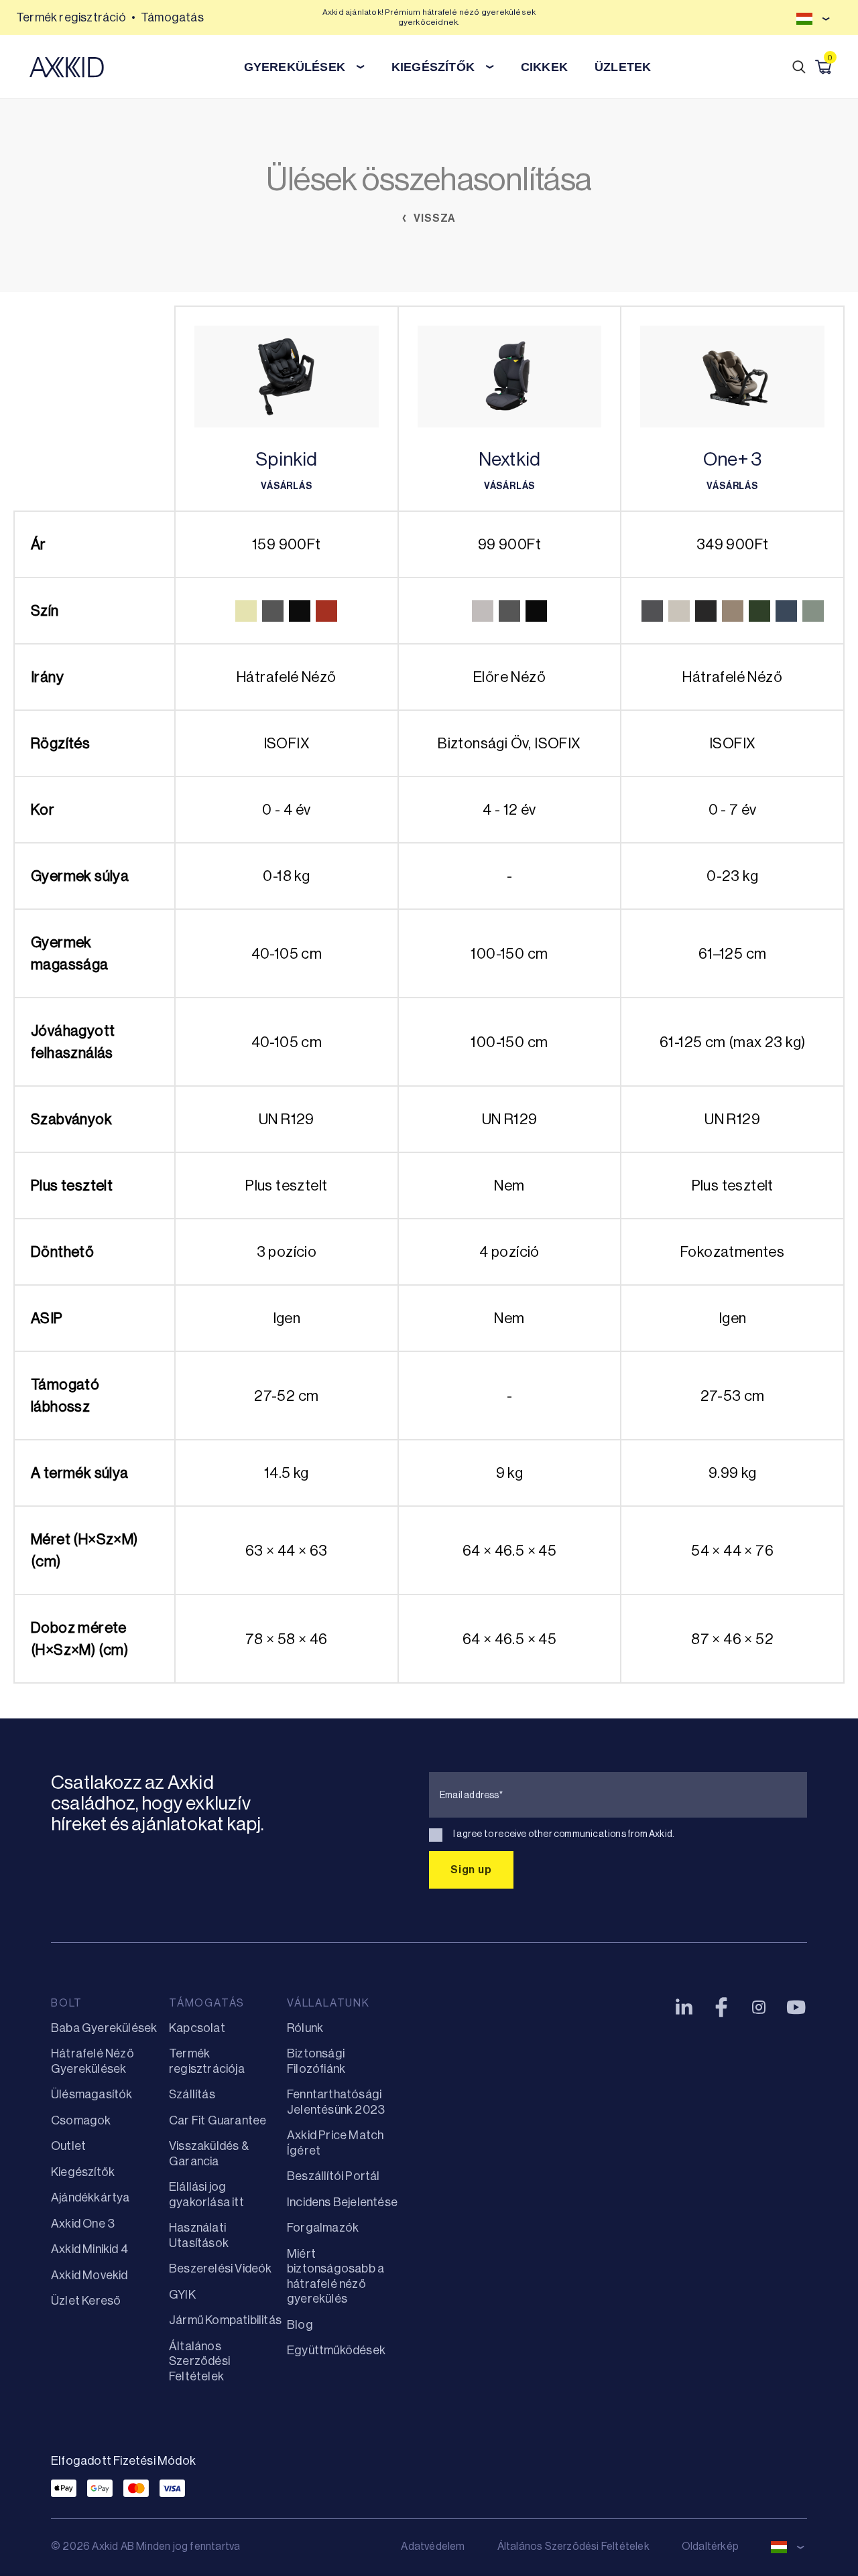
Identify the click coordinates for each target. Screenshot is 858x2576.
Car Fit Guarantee (218, 2120)
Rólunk (305, 2028)
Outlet (68, 2146)
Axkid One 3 (83, 2224)
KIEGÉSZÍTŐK (433, 67)
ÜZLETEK (623, 67)
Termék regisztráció (71, 17)
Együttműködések (336, 2350)
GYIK (182, 2295)
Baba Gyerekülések (104, 2028)
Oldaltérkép (710, 2546)
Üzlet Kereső (86, 2301)
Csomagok (81, 2120)
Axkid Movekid (89, 2275)
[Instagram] (759, 2007)
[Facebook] (721, 2007)
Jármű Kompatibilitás (225, 2320)
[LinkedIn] (684, 2007)
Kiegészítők (83, 2172)
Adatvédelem (433, 2546)
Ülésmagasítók (92, 2094)
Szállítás (192, 2094)
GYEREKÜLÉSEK (295, 67)
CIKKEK (544, 67)
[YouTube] (796, 2007)
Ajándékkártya (90, 2197)
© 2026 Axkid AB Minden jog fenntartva (145, 2546)
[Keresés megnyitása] (799, 67)
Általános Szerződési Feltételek (199, 2361)
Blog (300, 2325)
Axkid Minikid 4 (89, 2249)
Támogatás (172, 17)
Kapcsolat (197, 2028)
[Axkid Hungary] (67, 67)
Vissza (434, 218)
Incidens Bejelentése (342, 2202)
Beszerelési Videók (221, 2268)
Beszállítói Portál (333, 2176)
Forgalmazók (323, 2228)
